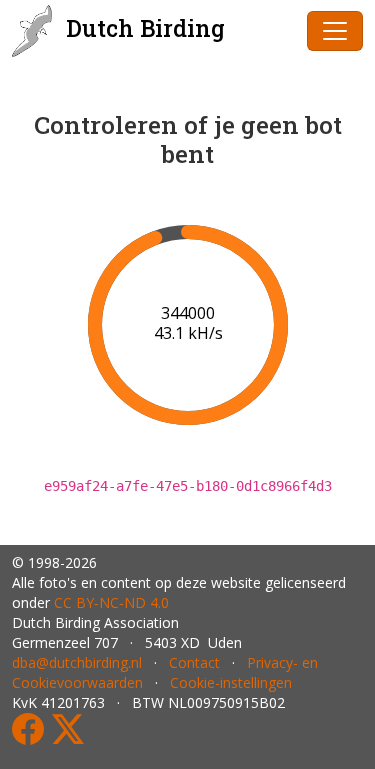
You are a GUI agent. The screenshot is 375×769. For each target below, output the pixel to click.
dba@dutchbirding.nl (77, 662)
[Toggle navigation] (335, 31)
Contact (194, 662)
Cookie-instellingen (231, 682)
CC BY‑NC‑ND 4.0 (111, 602)
